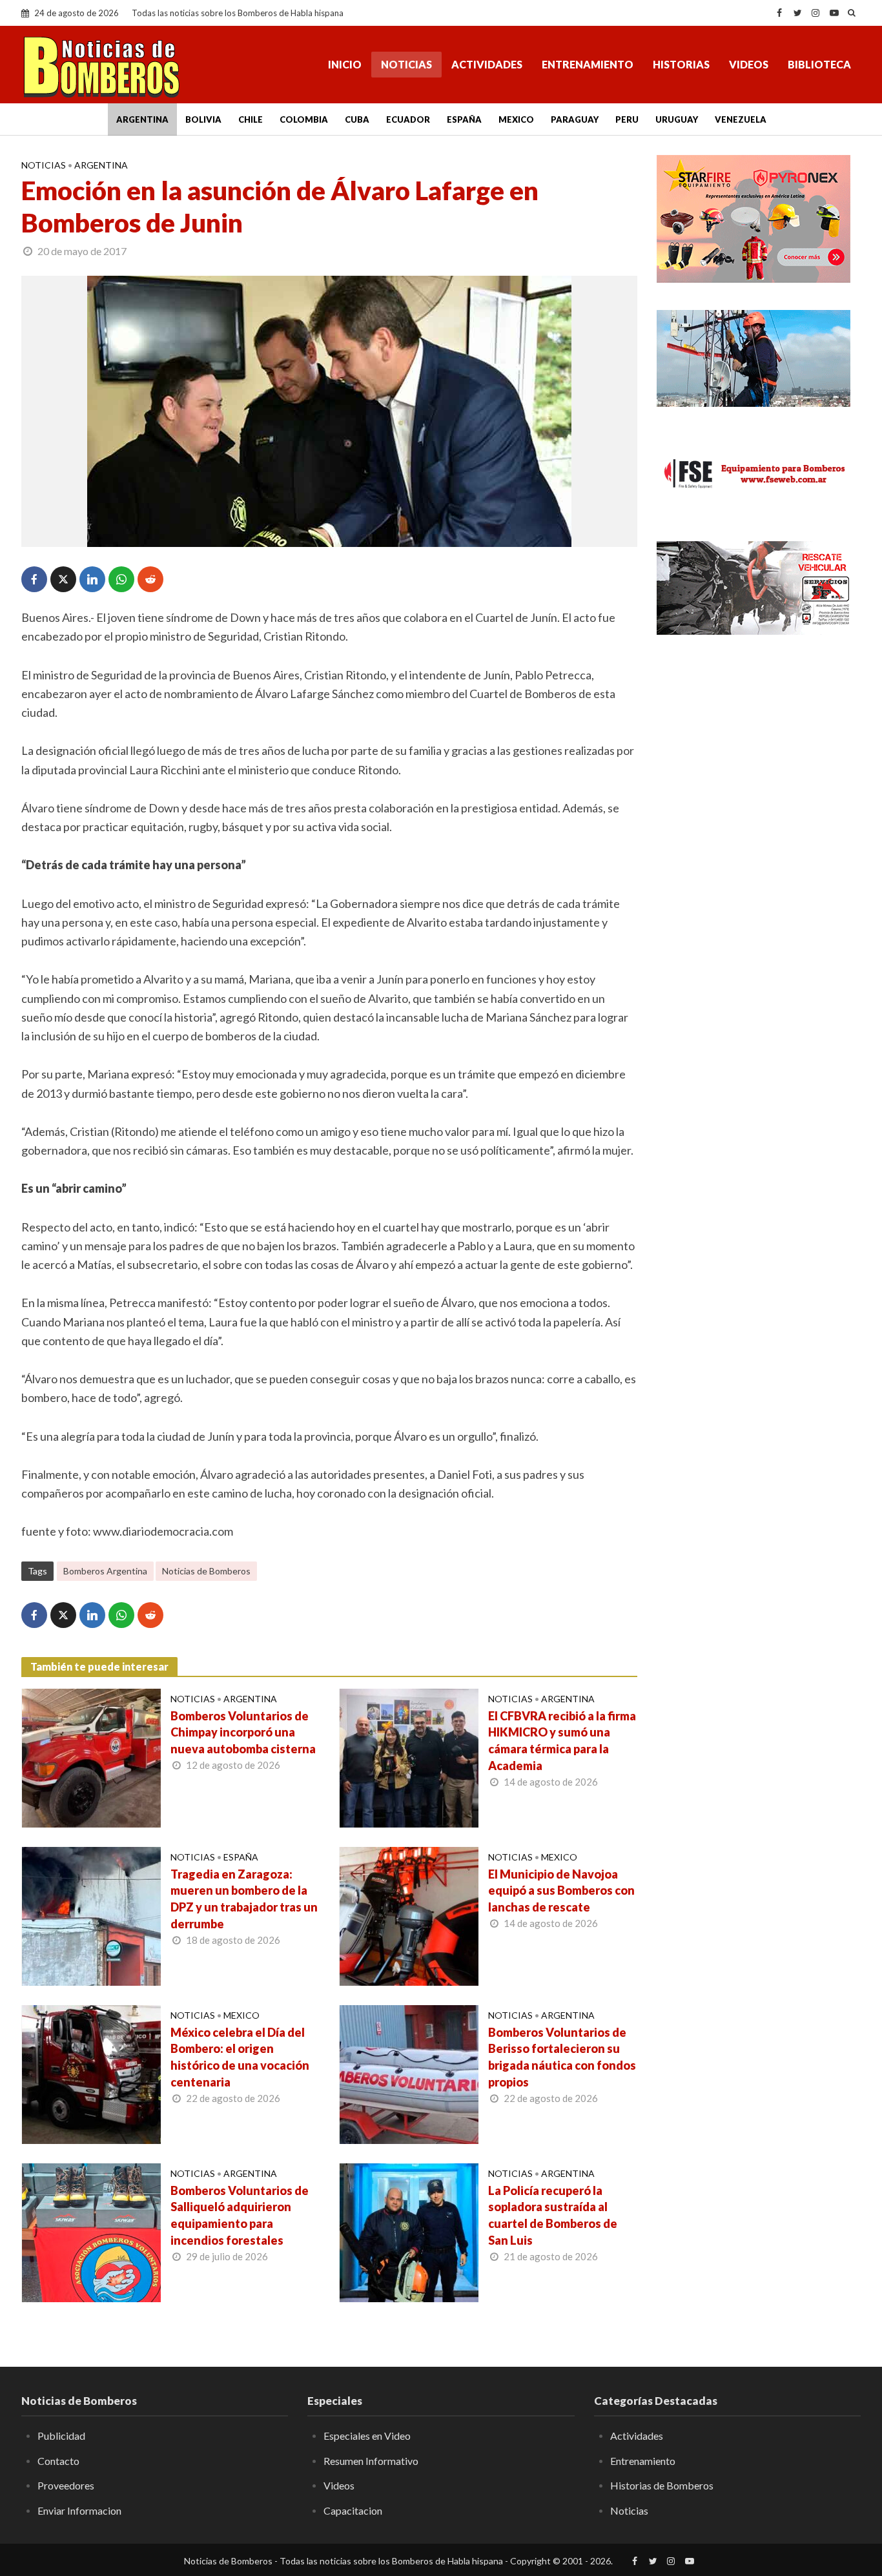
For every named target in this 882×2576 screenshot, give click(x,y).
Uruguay (677, 119)
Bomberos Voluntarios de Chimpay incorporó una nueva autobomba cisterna (243, 1733)
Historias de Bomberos (662, 2485)
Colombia (304, 119)
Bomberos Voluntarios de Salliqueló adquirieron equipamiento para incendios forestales (240, 2216)
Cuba (357, 119)
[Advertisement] (759, 743)
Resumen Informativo (371, 2461)
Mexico (516, 119)
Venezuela (741, 119)
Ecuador (408, 119)
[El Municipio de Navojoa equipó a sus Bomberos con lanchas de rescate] (409, 1915)
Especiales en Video (367, 2436)
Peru (627, 119)
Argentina (142, 119)
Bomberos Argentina (105, 1571)
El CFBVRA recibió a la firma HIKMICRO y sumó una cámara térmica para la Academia (562, 1741)
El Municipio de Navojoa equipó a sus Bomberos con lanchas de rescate (561, 1891)
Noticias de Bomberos (206, 1571)
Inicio (345, 64)
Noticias (406, 64)
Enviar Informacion (79, 2510)
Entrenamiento (588, 64)
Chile (251, 119)
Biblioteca (819, 64)
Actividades (487, 64)
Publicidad (61, 2436)
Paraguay (575, 119)
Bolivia (203, 119)
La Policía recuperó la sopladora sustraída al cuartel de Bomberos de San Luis (553, 2216)
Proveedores (66, 2485)
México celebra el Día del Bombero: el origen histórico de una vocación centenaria (240, 2057)
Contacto (58, 2461)
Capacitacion (353, 2510)
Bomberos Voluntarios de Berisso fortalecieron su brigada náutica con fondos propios (562, 2057)
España (464, 119)
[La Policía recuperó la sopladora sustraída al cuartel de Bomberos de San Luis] (409, 2231)
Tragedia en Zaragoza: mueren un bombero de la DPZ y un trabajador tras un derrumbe (244, 1899)
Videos (749, 64)
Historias (681, 64)
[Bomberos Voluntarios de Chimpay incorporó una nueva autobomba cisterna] (91, 1757)
